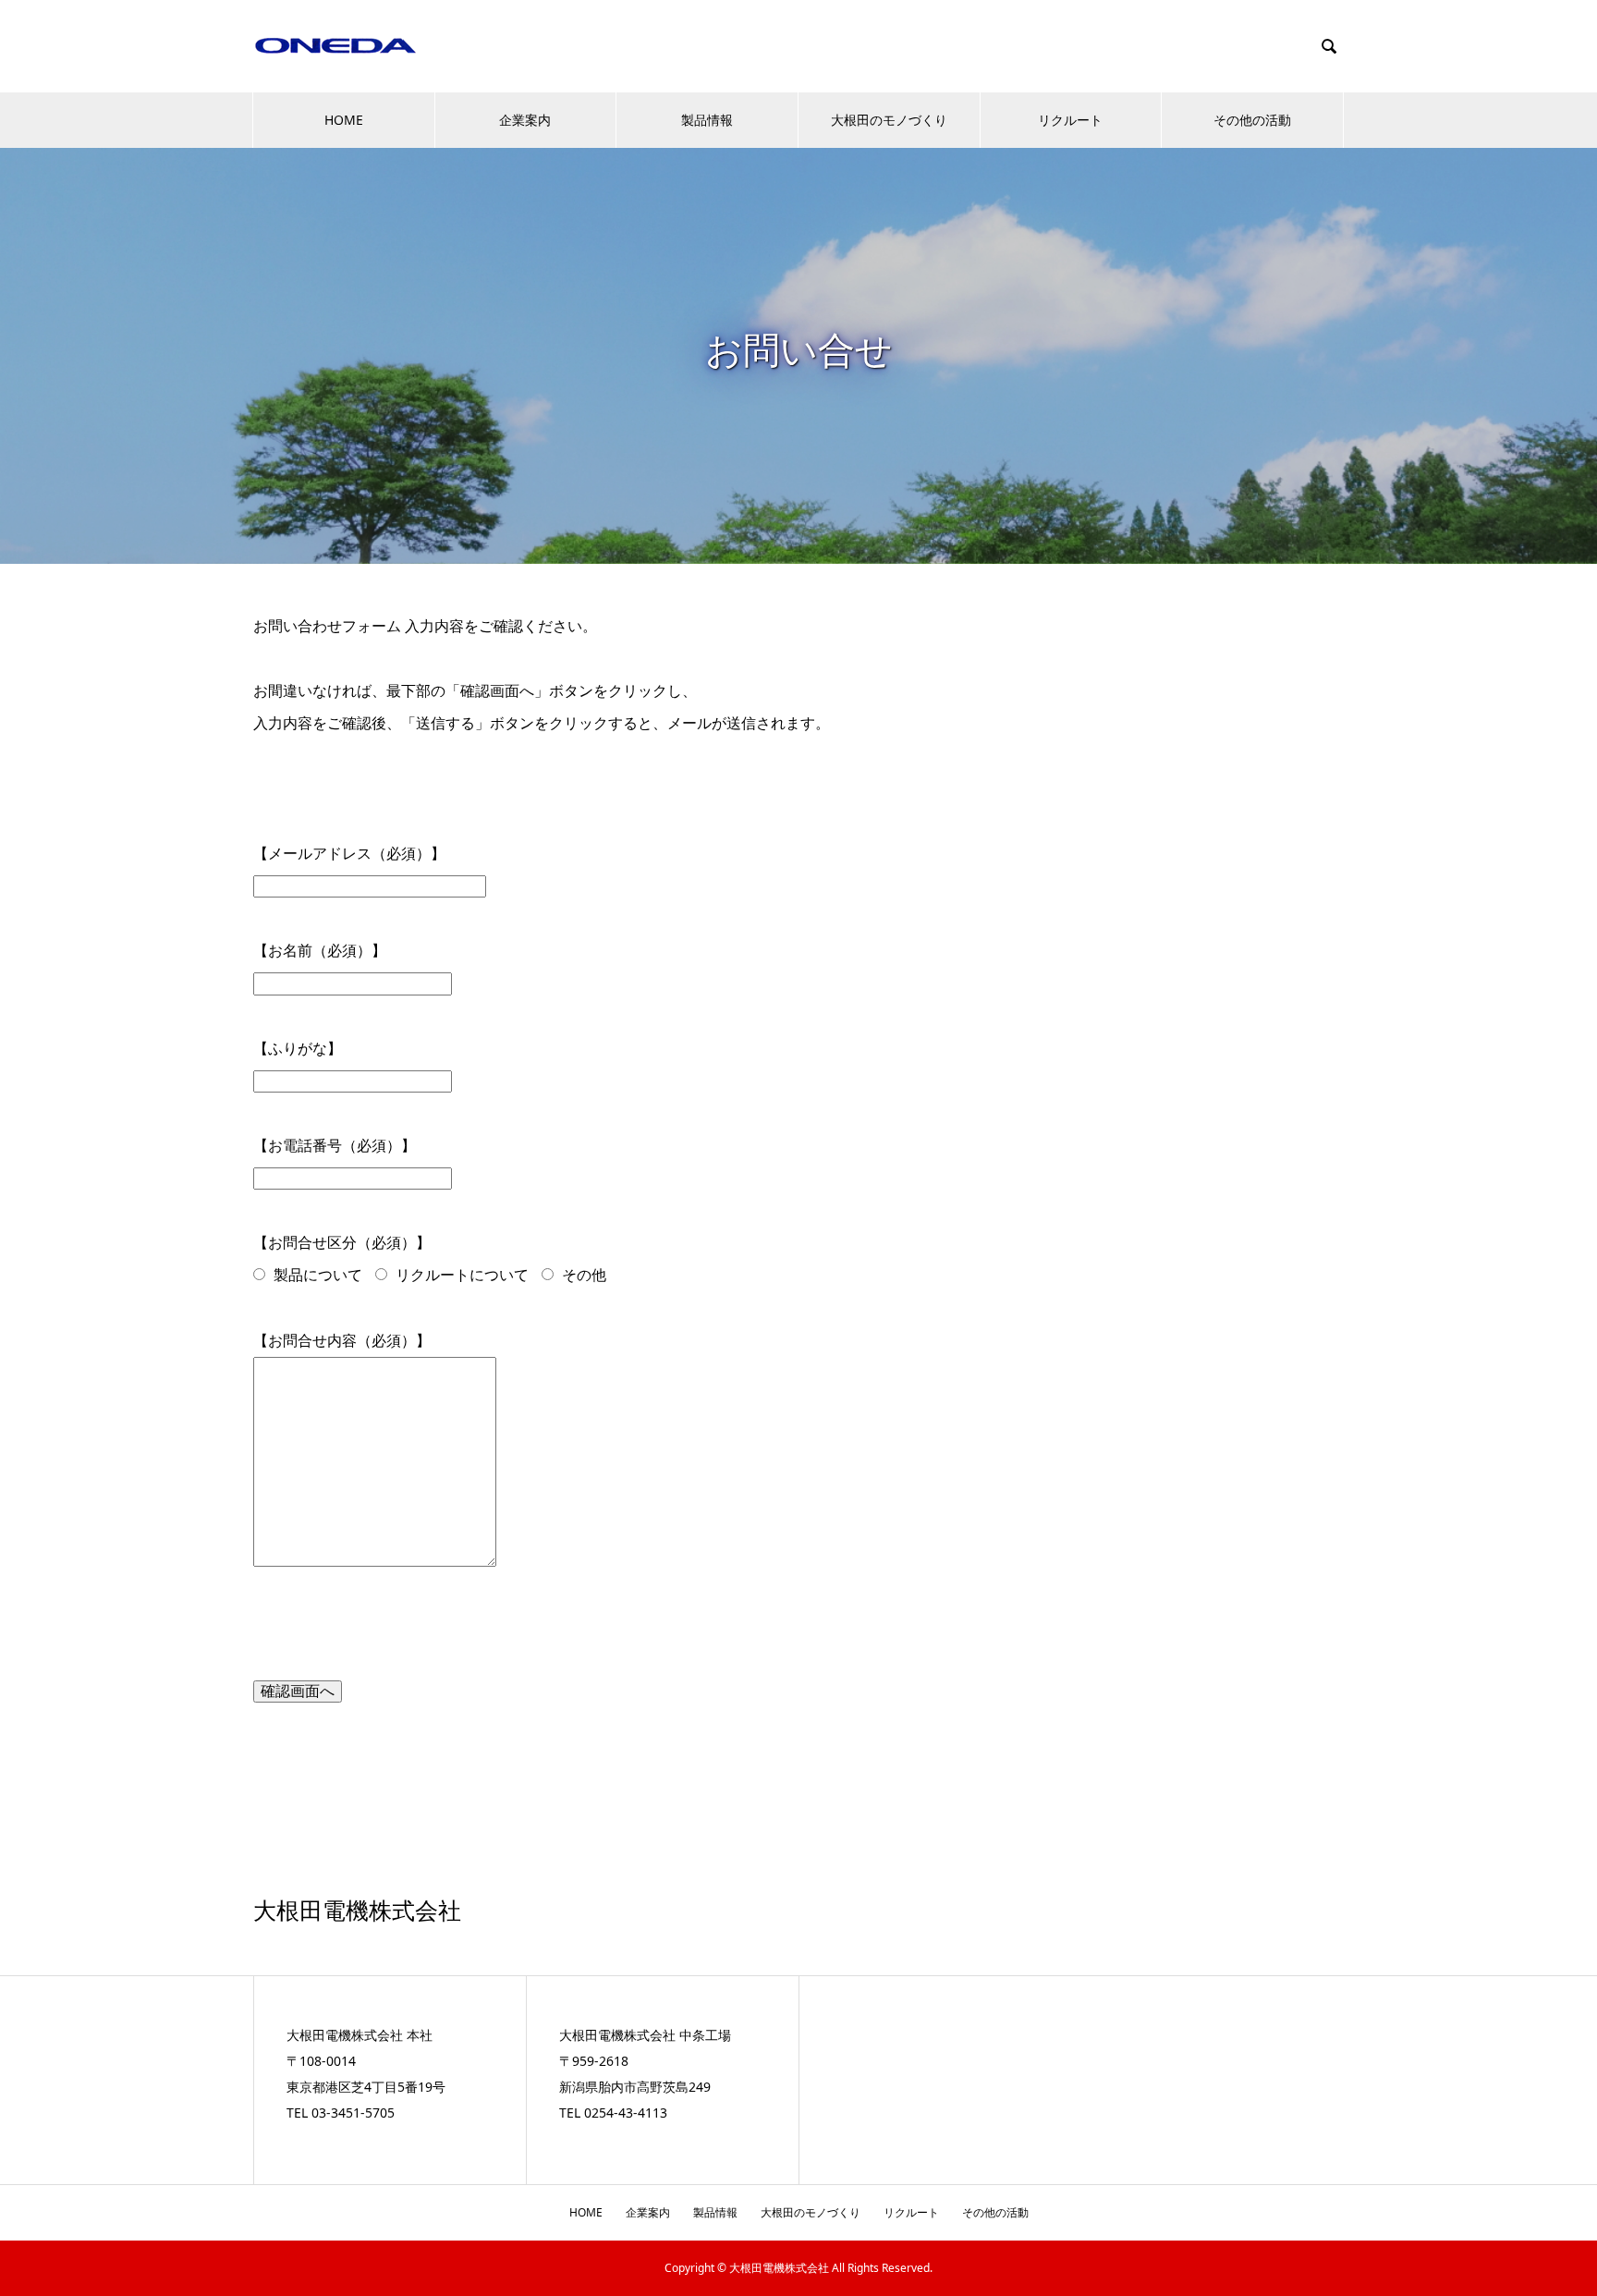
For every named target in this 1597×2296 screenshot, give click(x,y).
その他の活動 (1252, 120)
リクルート (1070, 120)
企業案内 (525, 120)
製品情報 (707, 120)
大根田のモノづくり (889, 120)
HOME (344, 120)
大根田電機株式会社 (357, 1911)
